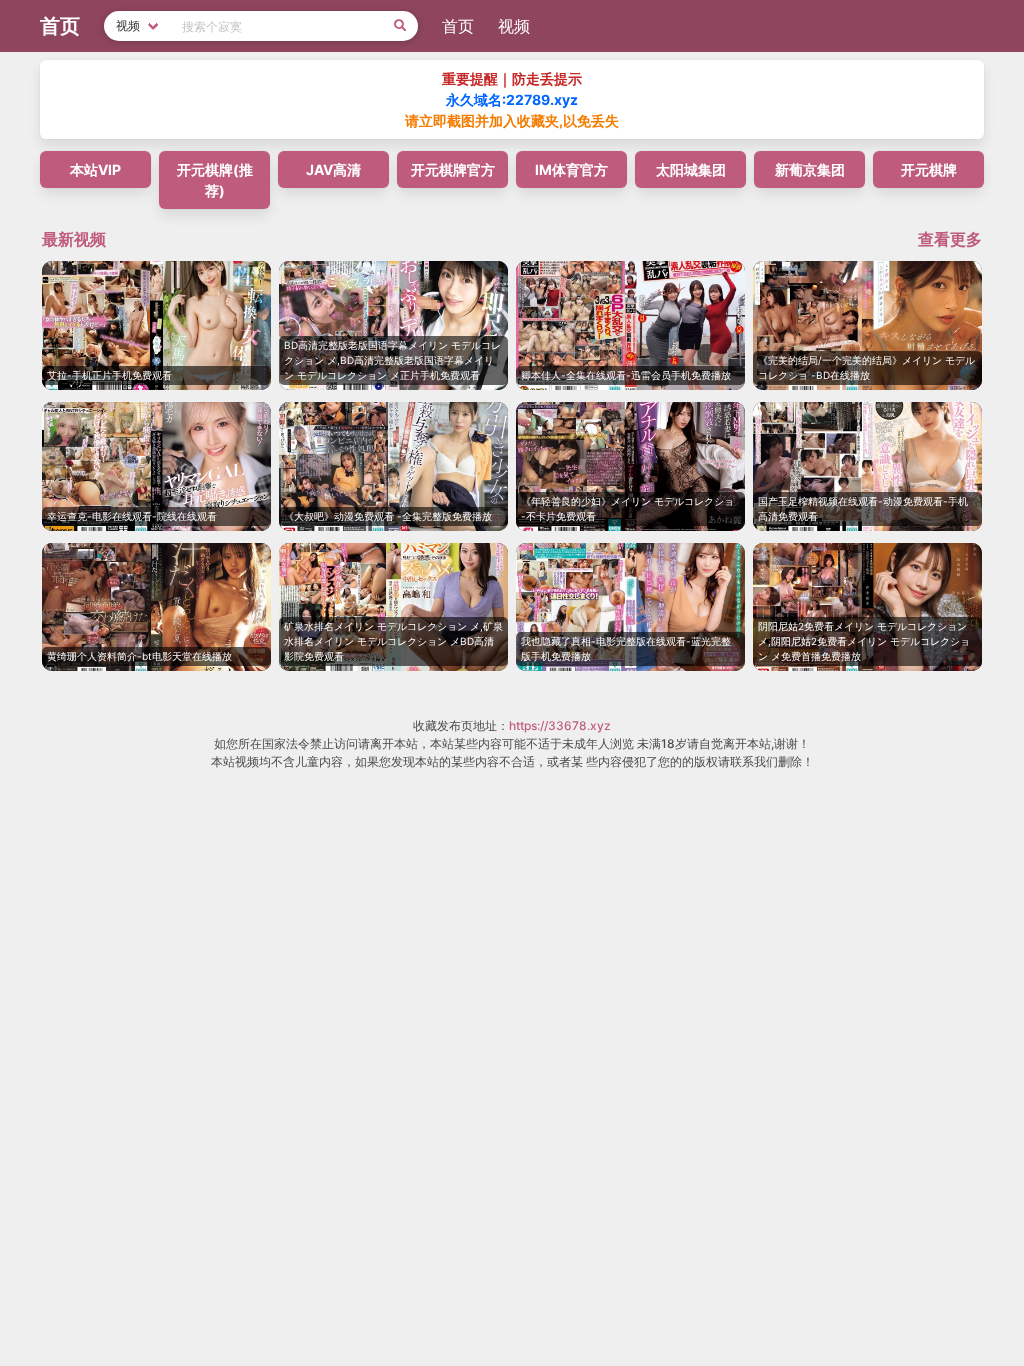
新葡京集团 (810, 169)
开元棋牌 (929, 169)
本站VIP (95, 169)
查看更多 (950, 239)
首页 (458, 26)
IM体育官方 (571, 169)
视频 (514, 26)
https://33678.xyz (560, 725)
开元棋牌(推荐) (215, 180)
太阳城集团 (691, 169)
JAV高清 (333, 169)
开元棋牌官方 (453, 169)
